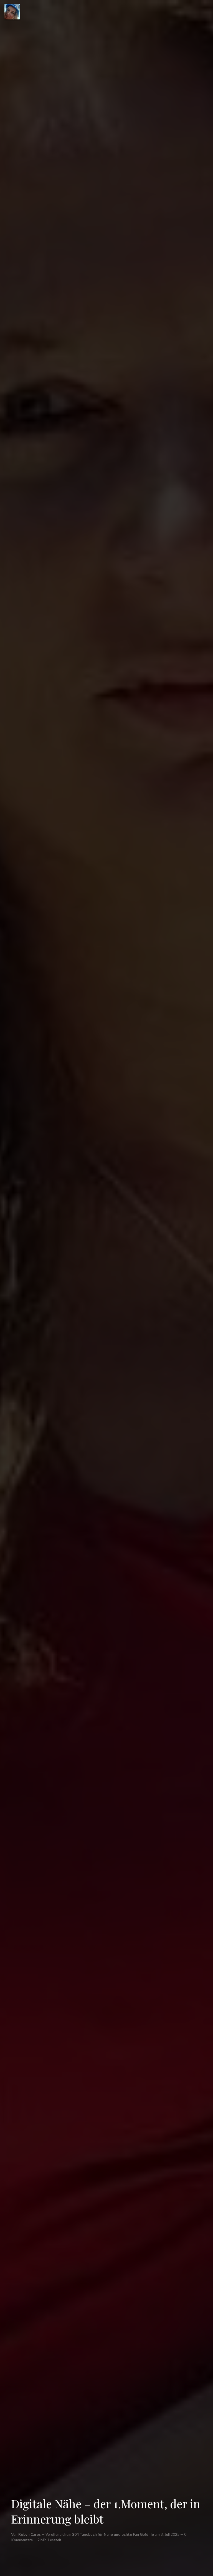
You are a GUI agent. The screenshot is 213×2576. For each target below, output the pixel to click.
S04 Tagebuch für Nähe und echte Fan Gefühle (113, 2534)
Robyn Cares (30, 2534)
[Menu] (12, 12)
